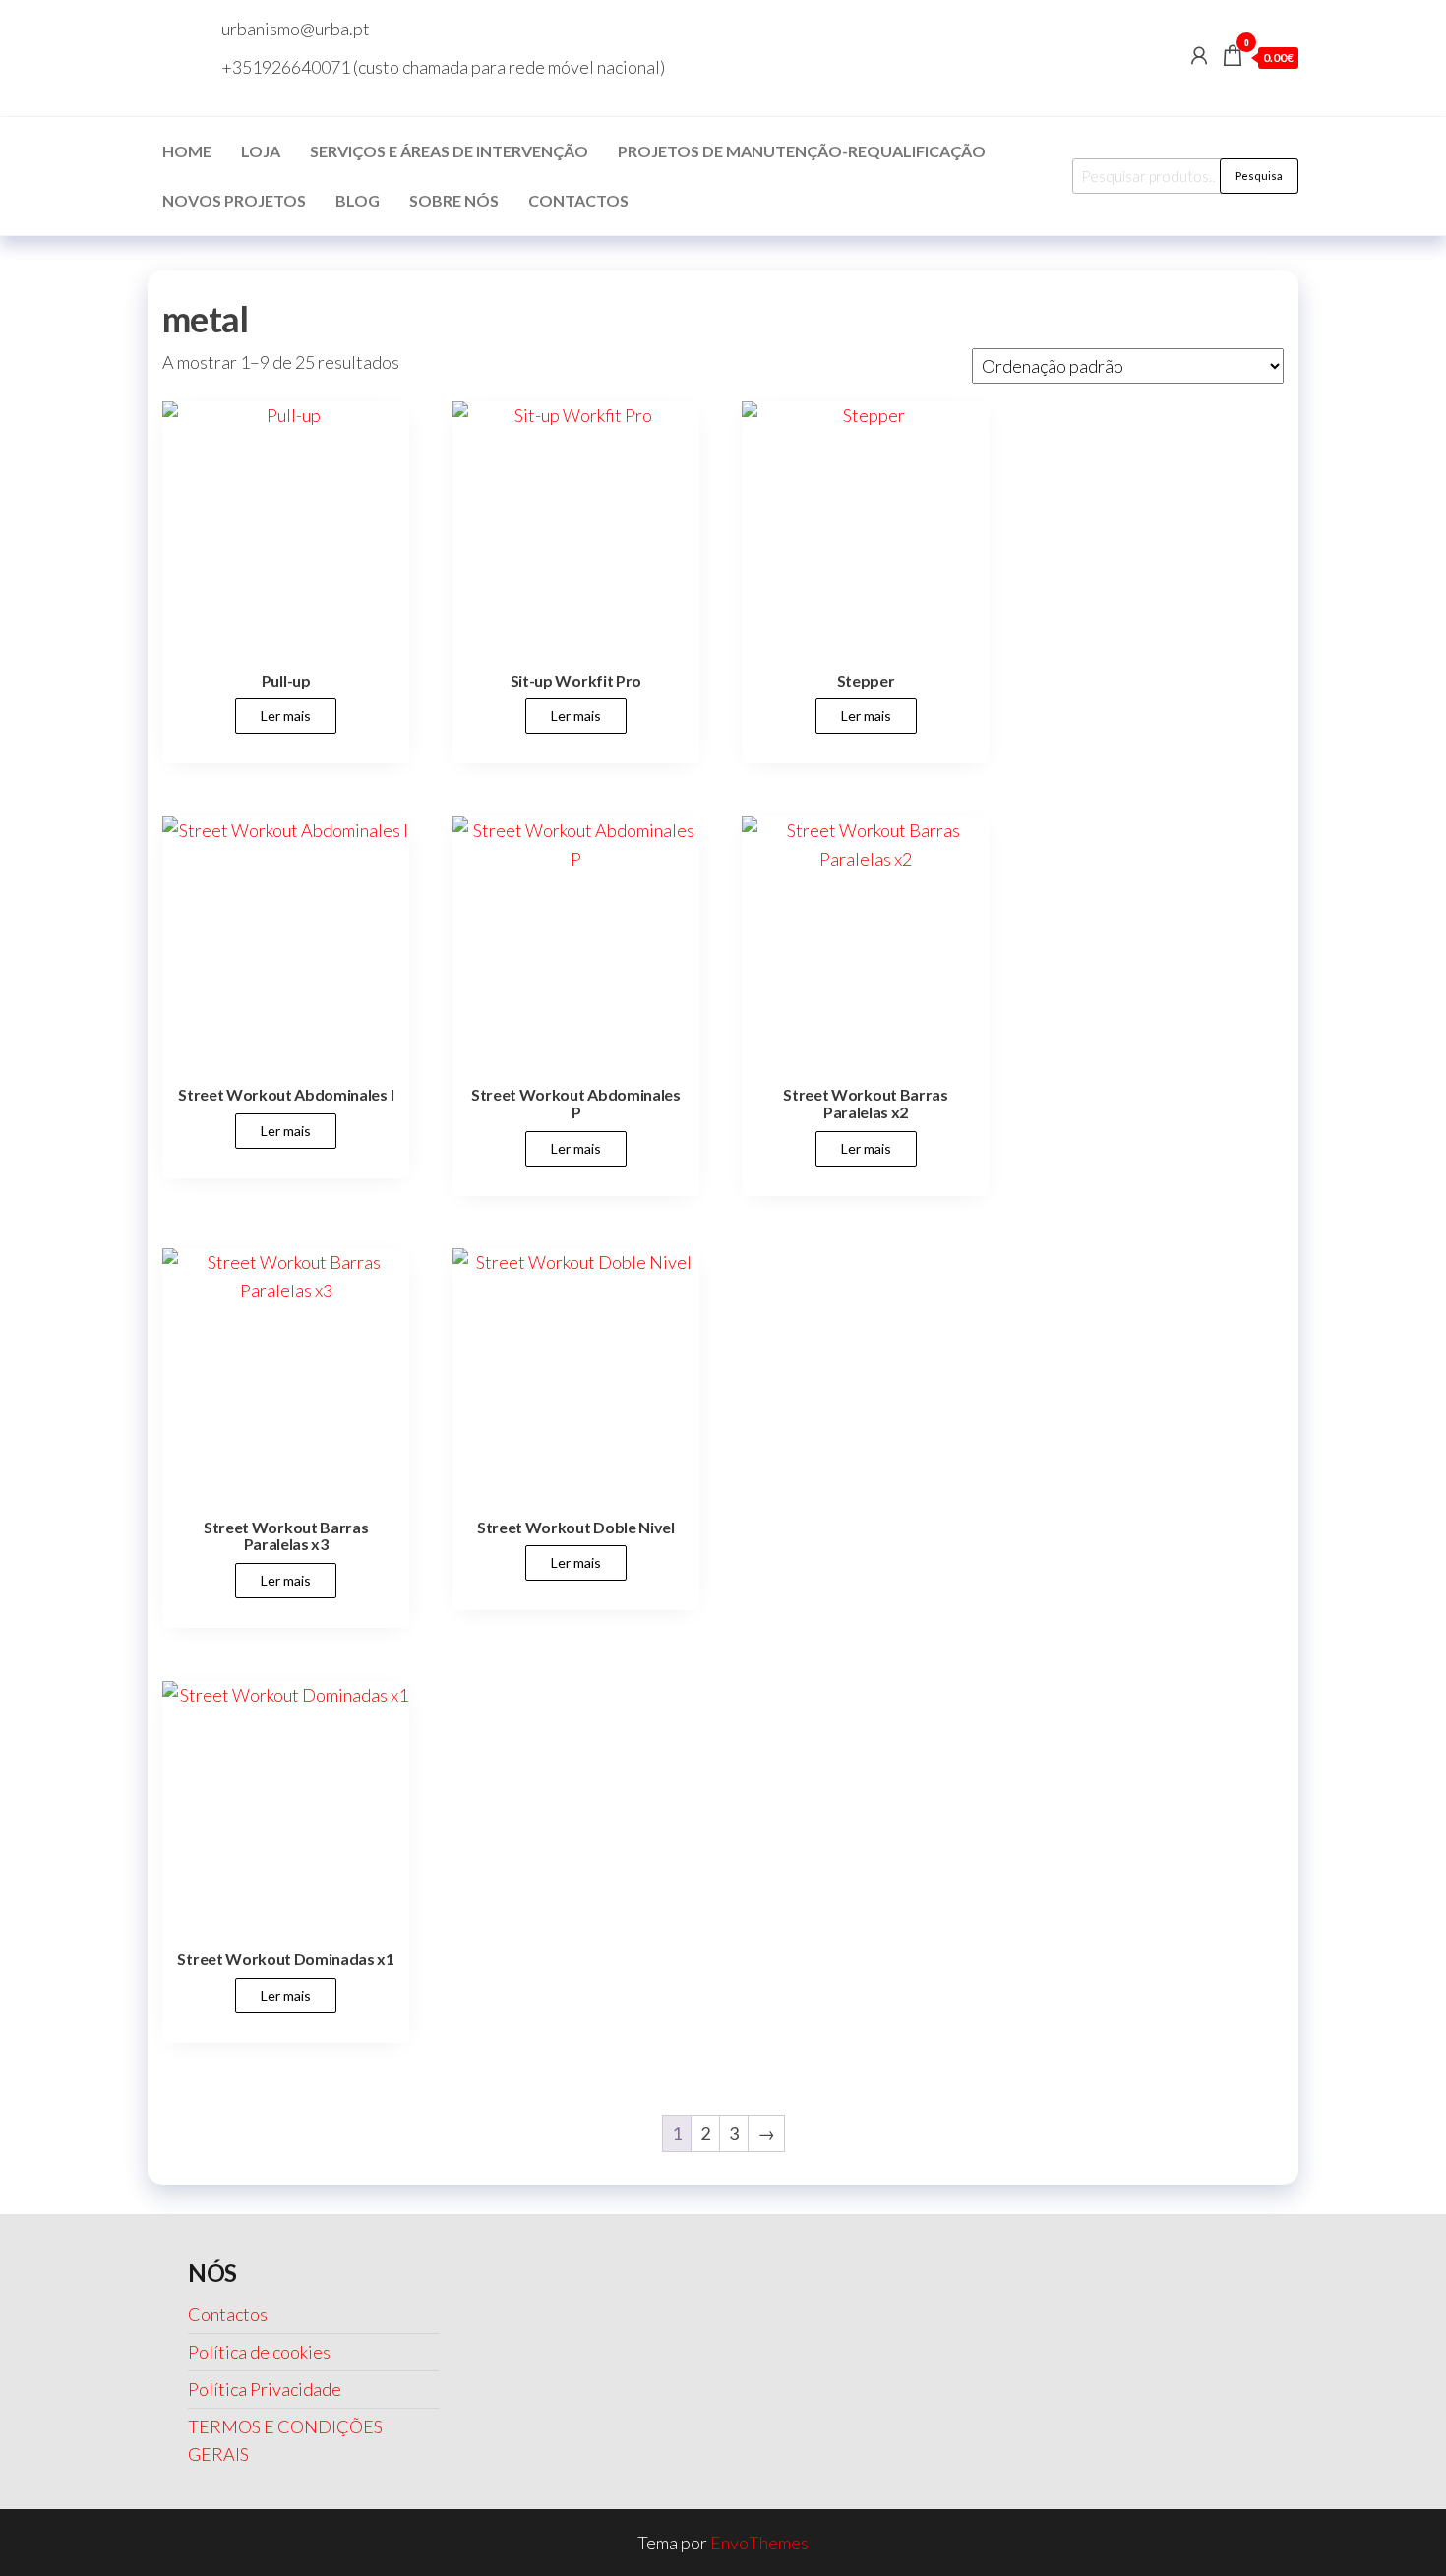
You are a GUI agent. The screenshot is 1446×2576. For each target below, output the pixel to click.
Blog (358, 200)
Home (187, 151)
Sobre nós (454, 200)
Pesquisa (1259, 176)
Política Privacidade (265, 2389)
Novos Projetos (234, 200)
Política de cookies (259, 2352)
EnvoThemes (759, 2543)
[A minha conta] (1199, 55)
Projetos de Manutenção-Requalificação (802, 151)
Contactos (578, 200)
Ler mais (286, 716)
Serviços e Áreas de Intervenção (449, 151)
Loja (261, 151)
